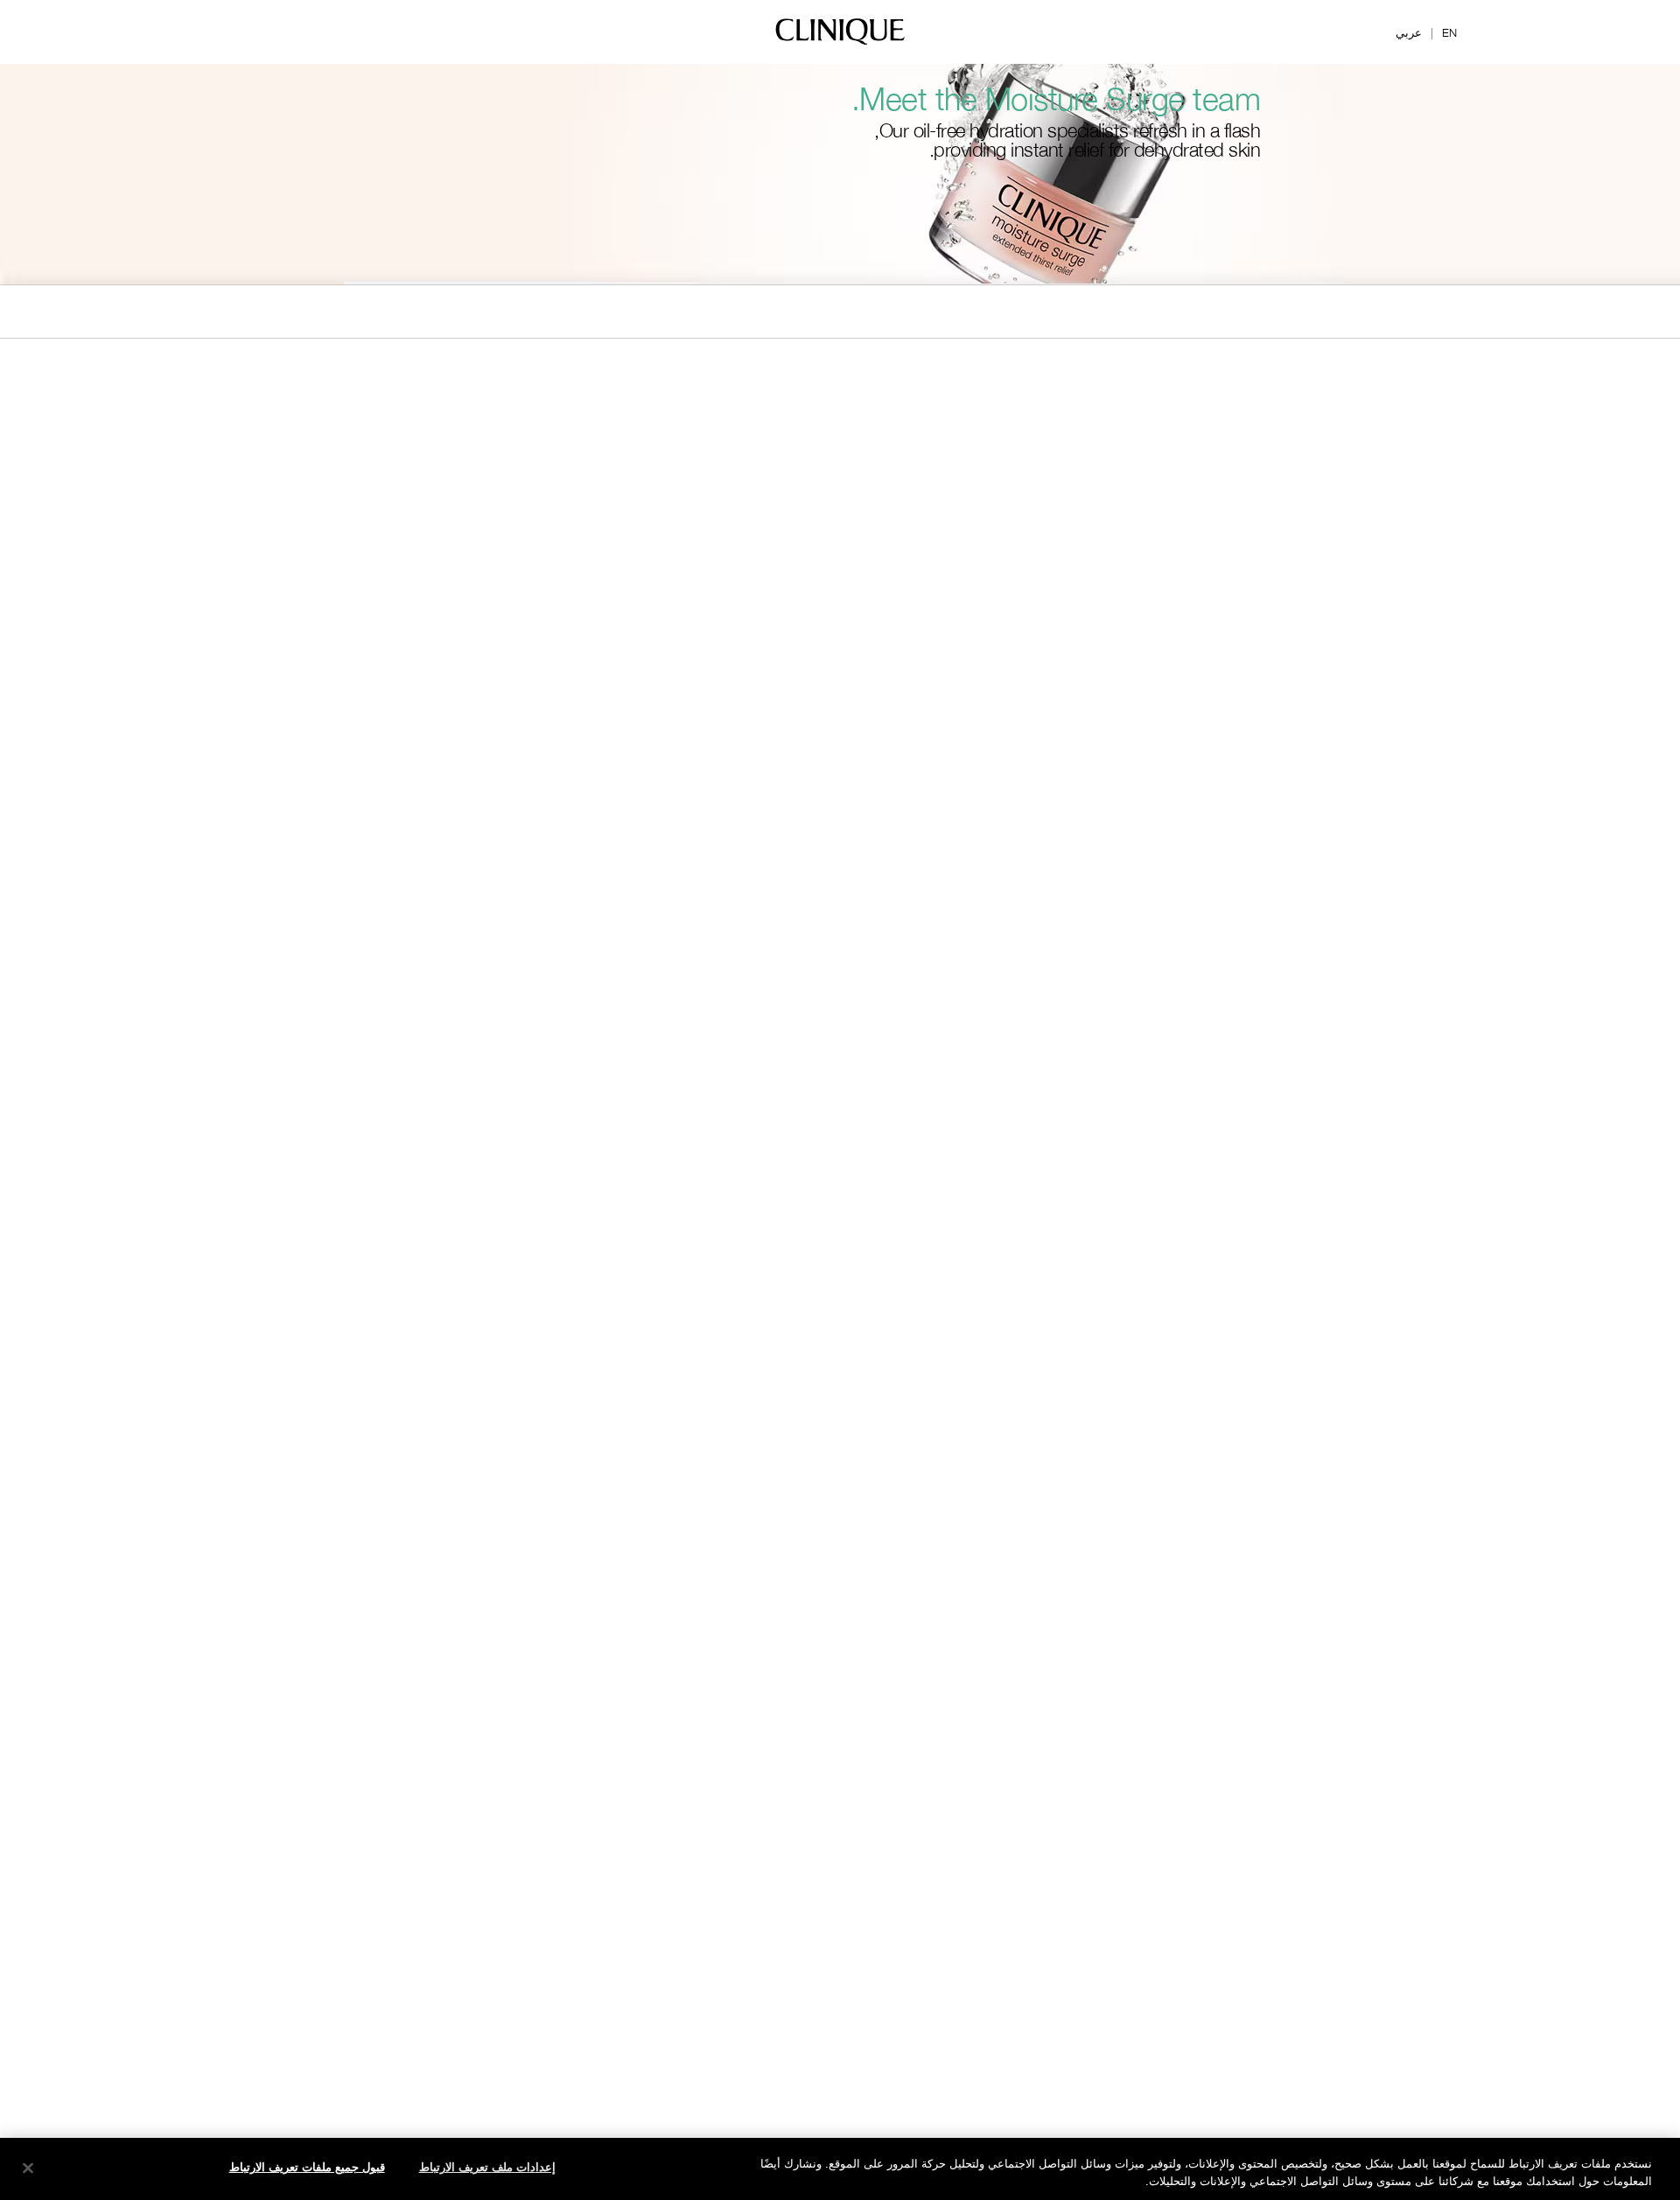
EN (1449, 32)
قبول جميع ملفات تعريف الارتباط (307, 2167)
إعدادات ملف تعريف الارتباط (487, 2167)
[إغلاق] (28, 2168)
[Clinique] (840, 44)
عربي (1409, 32)
